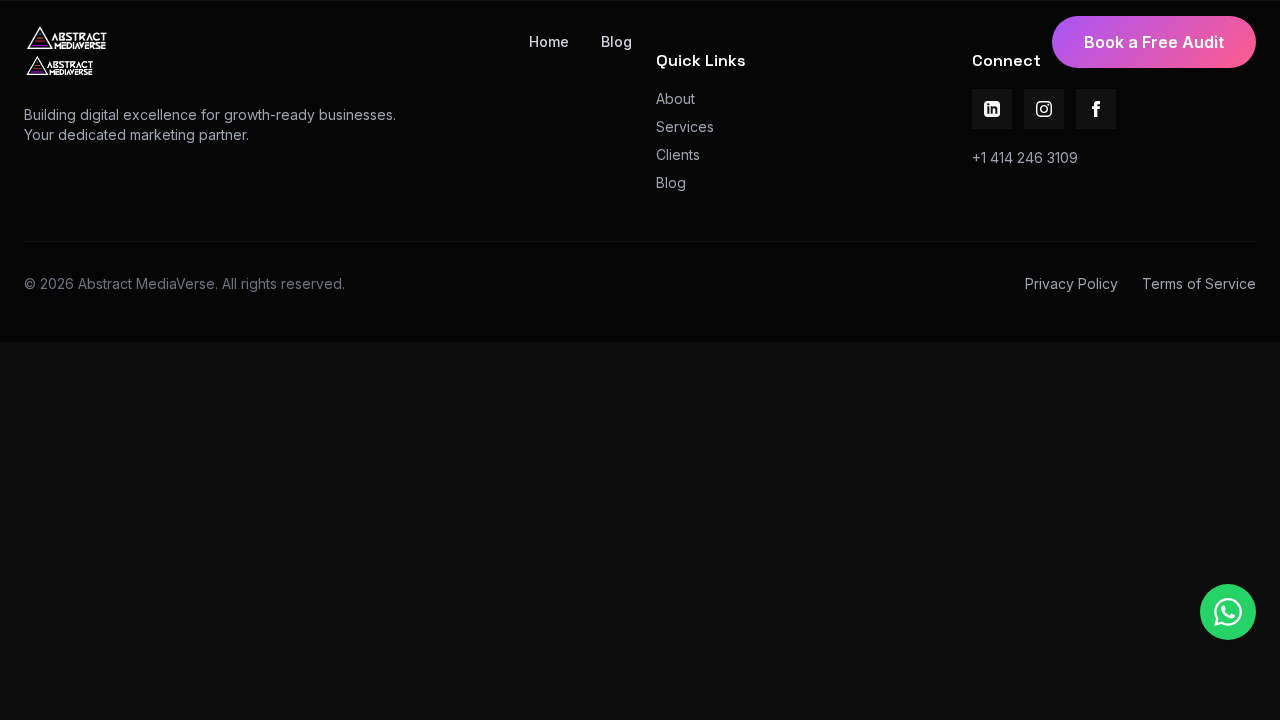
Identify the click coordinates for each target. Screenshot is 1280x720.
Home (549, 41)
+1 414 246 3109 (1025, 157)
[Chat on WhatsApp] (1228, 612)
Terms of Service (1199, 283)
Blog (616, 41)
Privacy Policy (1071, 283)
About (675, 98)
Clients (678, 154)
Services (685, 126)
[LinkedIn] (992, 109)
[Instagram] (1044, 109)
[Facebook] (1096, 109)
